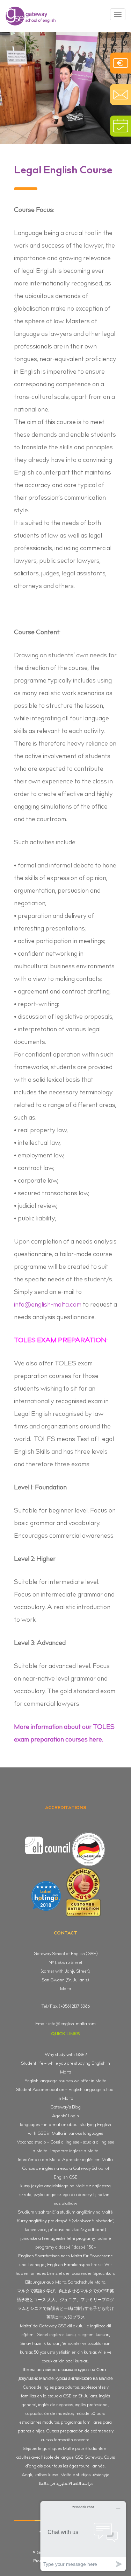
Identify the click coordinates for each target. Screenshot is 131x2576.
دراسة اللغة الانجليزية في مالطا (66, 2484)
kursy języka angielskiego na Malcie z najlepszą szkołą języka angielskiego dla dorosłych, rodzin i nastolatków (65, 2195)
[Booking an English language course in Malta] (121, 126)
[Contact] (121, 95)
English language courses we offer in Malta (65, 2081)
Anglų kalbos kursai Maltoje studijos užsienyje (65, 2475)
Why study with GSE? (66, 2055)
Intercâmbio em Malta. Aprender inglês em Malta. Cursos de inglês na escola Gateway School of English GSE (66, 2169)
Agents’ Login (65, 2116)
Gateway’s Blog (65, 2107)
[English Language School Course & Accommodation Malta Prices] (121, 63)
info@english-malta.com (48, 1305)
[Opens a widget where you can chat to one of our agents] (83, 2536)
